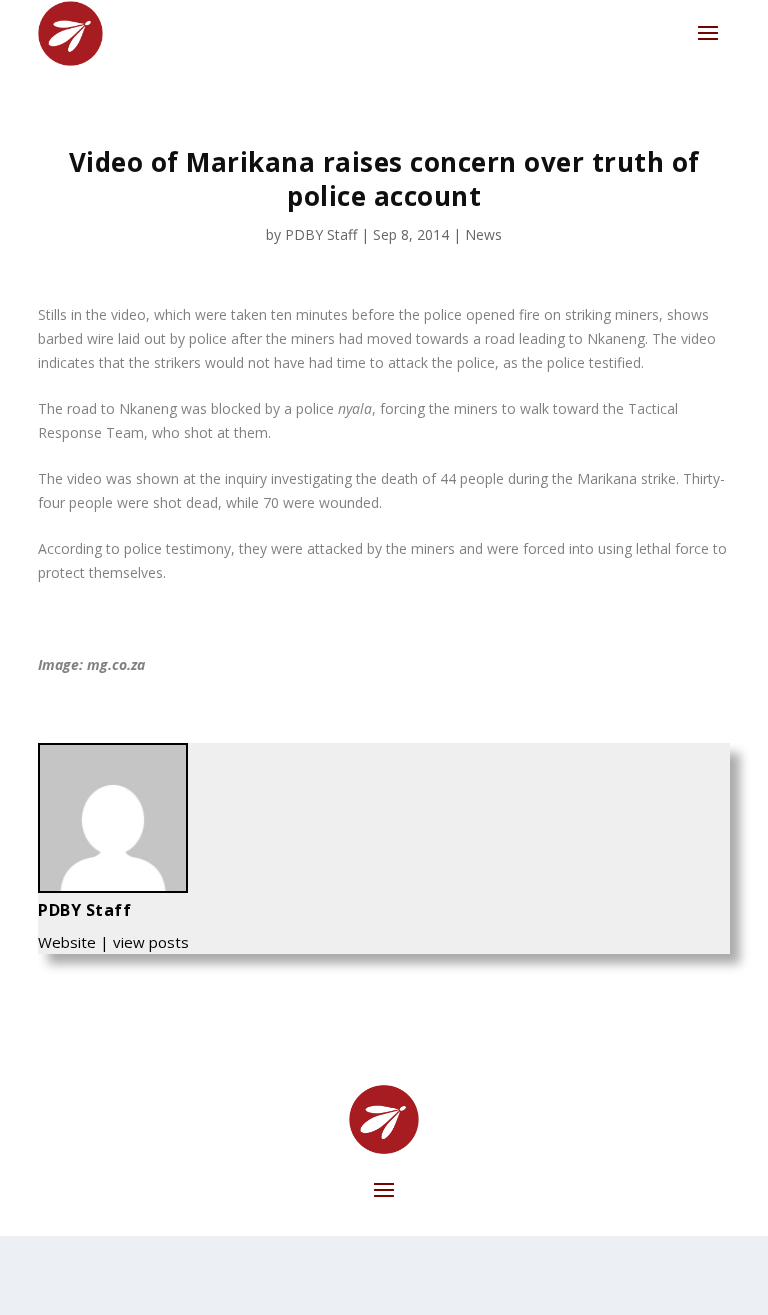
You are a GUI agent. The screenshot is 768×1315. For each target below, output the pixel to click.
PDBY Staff (321, 234)
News (483, 234)
